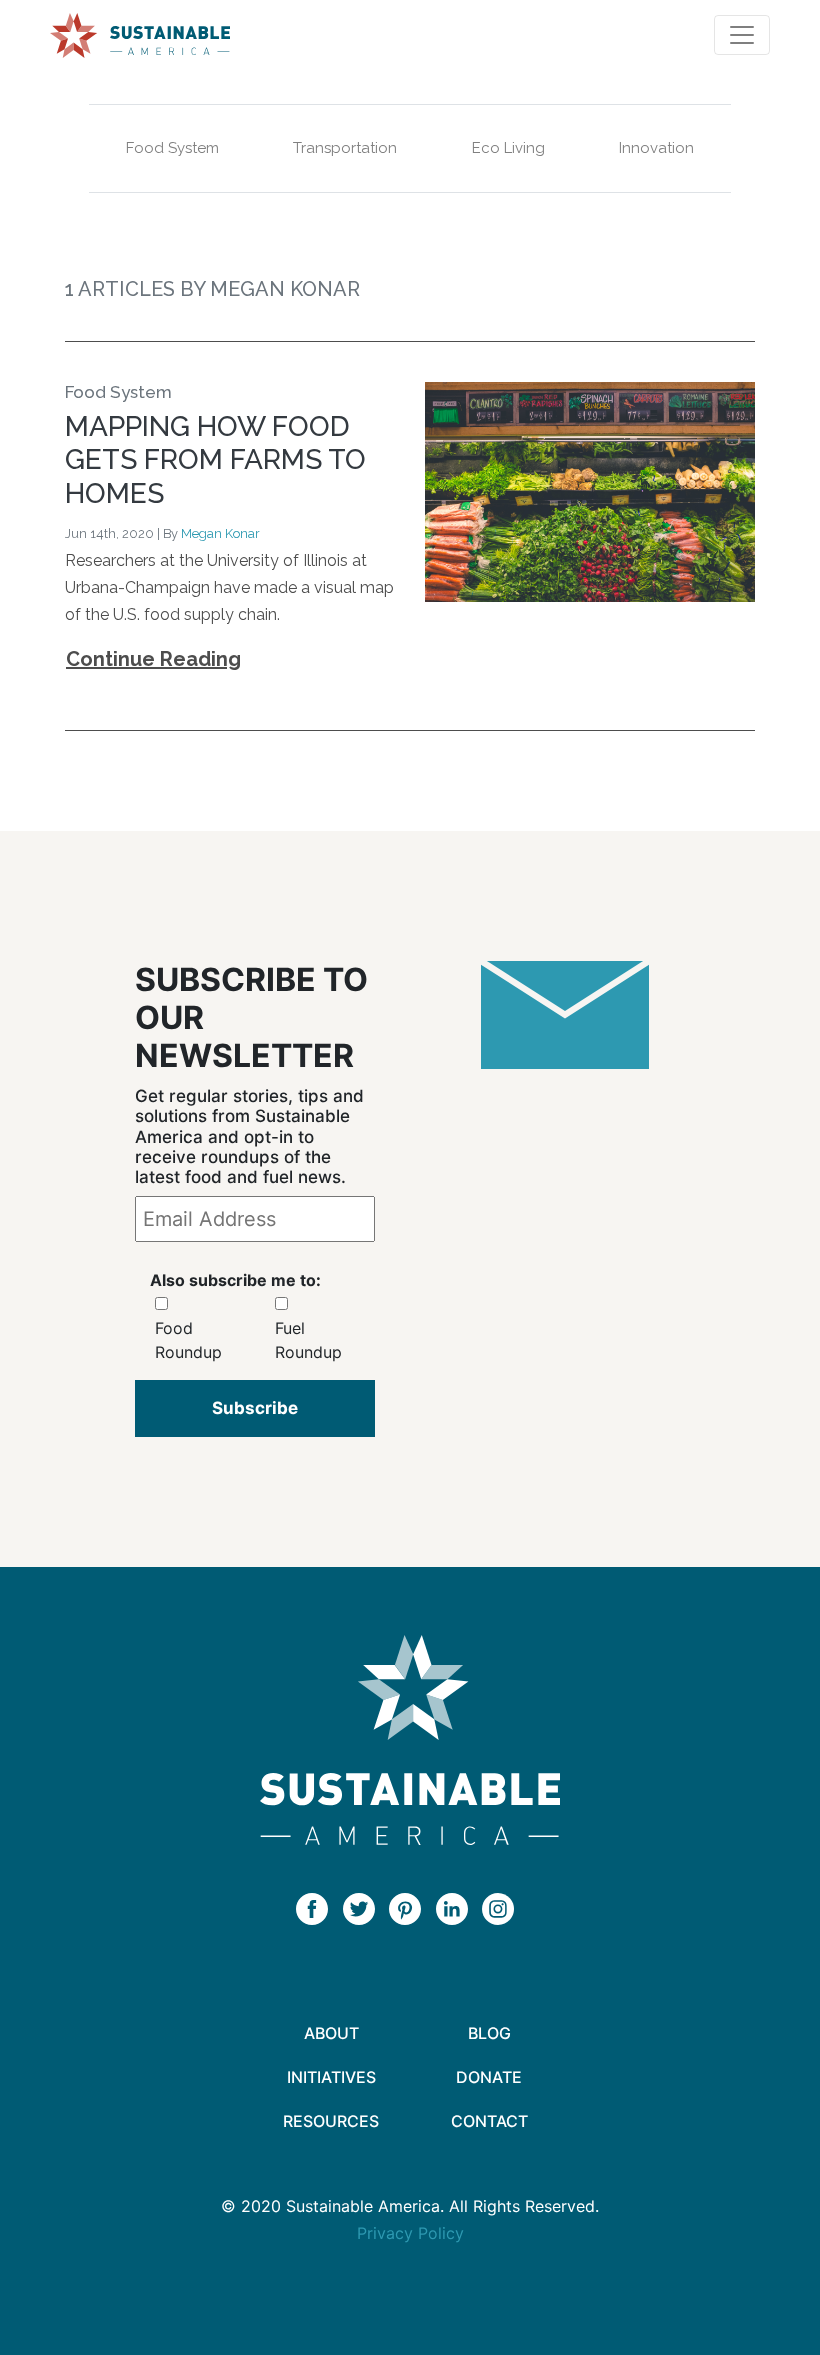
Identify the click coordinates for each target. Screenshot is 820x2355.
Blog (489, 2033)
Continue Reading (153, 659)
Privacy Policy (410, 2233)
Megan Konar (220, 533)
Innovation (656, 148)
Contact (489, 2121)
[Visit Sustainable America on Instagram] (503, 1908)
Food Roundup (188, 1340)
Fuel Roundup (308, 1340)
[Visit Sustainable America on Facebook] (317, 1908)
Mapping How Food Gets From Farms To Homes (215, 460)
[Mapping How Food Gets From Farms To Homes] (590, 498)
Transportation (345, 148)
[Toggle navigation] (742, 35)
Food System (172, 148)
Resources (331, 2121)
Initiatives (331, 2077)
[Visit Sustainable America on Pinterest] (410, 1908)
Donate (489, 2077)
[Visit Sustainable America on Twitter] (364, 1908)
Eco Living (508, 148)
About (331, 2033)
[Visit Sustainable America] (410, 1740)
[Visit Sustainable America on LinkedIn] (457, 1908)
